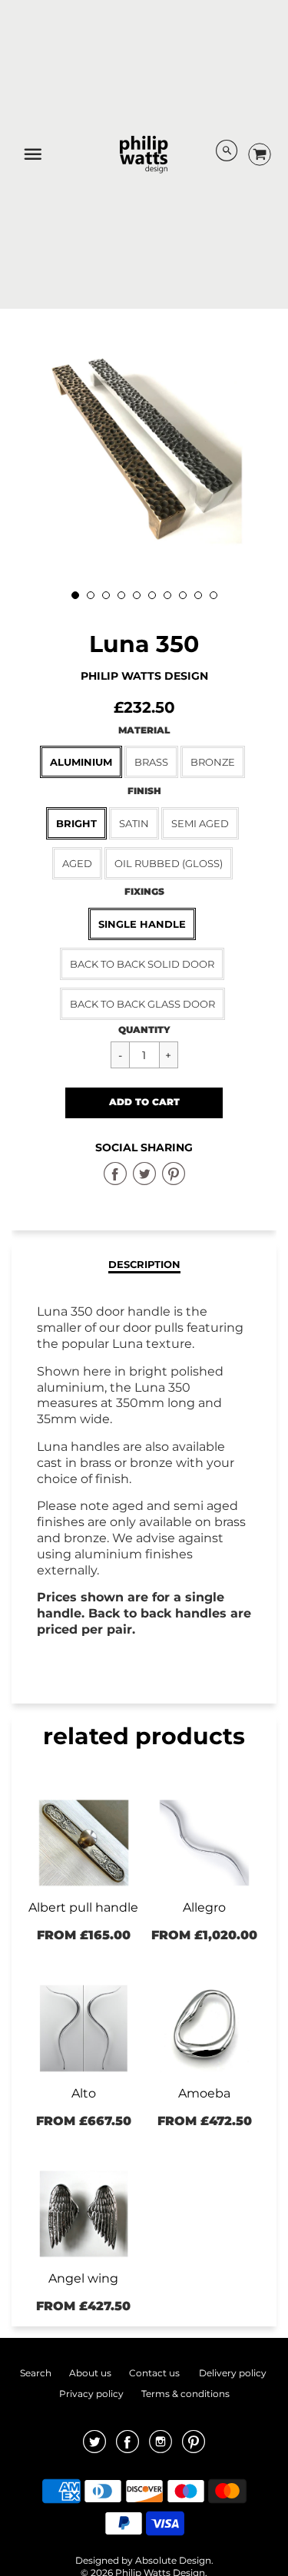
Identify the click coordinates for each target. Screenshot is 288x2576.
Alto (84, 2093)
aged (77, 863)
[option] (144, 449)
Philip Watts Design (144, 676)
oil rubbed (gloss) (169, 863)
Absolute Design (173, 2560)
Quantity (144, 1030)
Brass (151, 762)
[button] (144, 1103)
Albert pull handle (83, 1907)
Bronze (213, 762)
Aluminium (81, 762)
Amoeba (204, 2093)
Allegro (204, 1907)
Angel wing (83, 2278)
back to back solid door (142, 964)
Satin (134, 823)
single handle (142, 924)
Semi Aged (200, 823)
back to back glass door (142, 1004)
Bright (76, 823)
